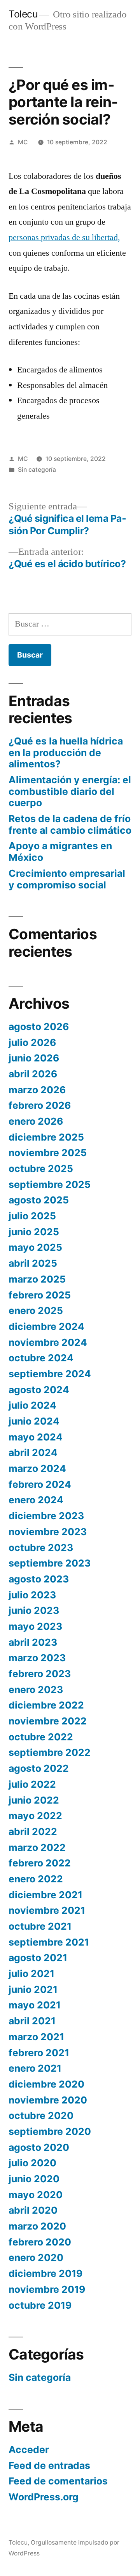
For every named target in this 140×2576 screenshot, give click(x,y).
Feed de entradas (49, 2465)
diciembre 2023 (46, 1516)
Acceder (29, 2450)
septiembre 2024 (50, 1374)
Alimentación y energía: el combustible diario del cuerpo (70, 791)
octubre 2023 (41, 1548)
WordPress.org (44, 2497)
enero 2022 (36, 1879)
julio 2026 (32, 1042)
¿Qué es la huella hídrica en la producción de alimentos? (66, 752)
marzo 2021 (36, 2037)
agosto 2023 (39, 1579)
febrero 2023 (40, 1674)
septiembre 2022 (50, 1752)
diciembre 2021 (45, 1895)
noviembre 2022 (48, 1721)
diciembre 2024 (46, 1326)
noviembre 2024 (48, 1342)
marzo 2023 (37, 1658)
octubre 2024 (41, 1358)
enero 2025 (36, 1311)
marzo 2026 (37, 1090)
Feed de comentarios (58, 2481)
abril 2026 (33, 1074)
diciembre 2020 (46, 2084)
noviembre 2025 (48, 1153)
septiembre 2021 (49, 1942)
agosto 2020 (39, 2147)
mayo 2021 (35, 2005)
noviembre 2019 (47, 2289)
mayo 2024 (36, 1437)
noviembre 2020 (48, 2100)
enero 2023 (36, 1690)
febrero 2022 (40, 1863)
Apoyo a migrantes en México (60, 852)
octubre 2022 (41, 1737)
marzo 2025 (37, 1279)
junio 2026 (34, 1058)
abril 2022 (33, 1832)
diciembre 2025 (46, 1137)
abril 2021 (32, 2021)
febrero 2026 (40, 1105)
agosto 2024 (39, 1390)
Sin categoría (37, 470)
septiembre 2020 (50, 2131)
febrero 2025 (40, 1295)
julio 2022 (32, 1784)
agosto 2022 (39, 1768)
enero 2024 (36, 1500)
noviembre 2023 (48, 1532)
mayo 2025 (35, 1247)
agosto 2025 (39, 1200)
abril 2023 (33, 1642)
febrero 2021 (39, 2053)
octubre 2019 (40, 2305)
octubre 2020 (41, 2116)
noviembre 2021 (47, 1910)
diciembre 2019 (45, 2273)
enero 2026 (36, 1121)
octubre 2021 (40, 1926)
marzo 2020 (37, 2226)
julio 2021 (31, 1974)
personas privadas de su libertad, (64, 237)
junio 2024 (34, 1421)
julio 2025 (32, 1216)
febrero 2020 (40, 2242)
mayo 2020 (36, 2195)
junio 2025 (34, 1232)
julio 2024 (32, 1405)
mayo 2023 (35, 1626)
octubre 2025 (41, 1169)
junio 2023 (34, 1610)
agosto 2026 (39, 1027)
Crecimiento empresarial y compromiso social (67, 879)
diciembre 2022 (46, 1705)
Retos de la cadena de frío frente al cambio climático (70, 824)
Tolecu (23, 14)
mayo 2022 (35, 1816)
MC (23, 142)
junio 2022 (34, 1800)
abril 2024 (33, 1452)
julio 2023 (32, 1595)
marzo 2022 (37, 1847)
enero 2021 (35, 2068)
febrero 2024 (40, 1484)
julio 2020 (32, 2163)
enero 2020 (36, 2257)
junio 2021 (33, 1989)
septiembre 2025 (50, 1184)
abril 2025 (33, 1263)
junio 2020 (34, 2179)
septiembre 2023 (50, 1563)
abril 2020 (33, 2210)
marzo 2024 (37, 1468)
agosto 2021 (38, 1958)
